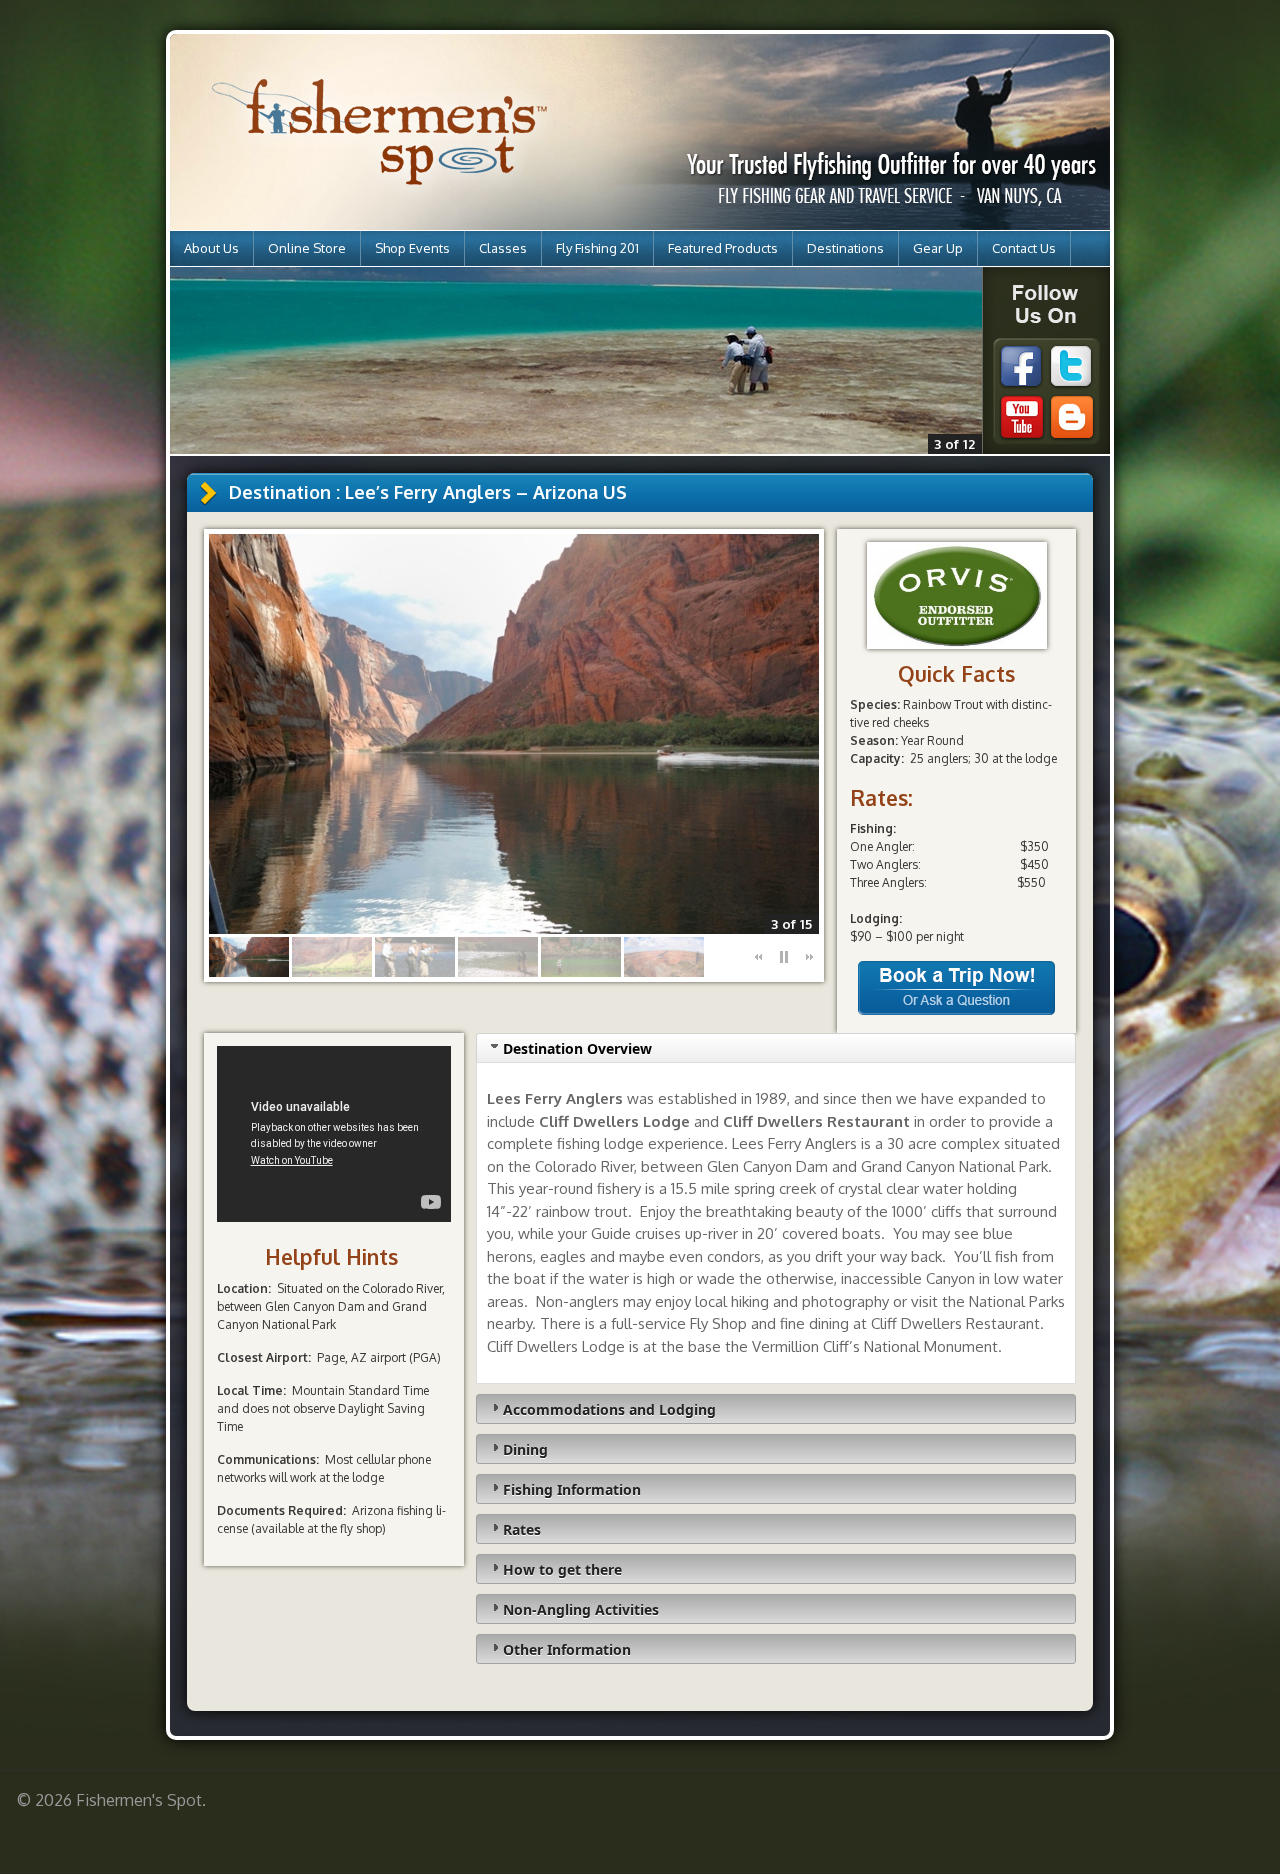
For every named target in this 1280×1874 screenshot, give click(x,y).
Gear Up (938, 248)
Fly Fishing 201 (597, 248)
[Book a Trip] (956, 1010)
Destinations (845, 248)
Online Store (307, 248)
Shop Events (412, 248)
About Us (211, 248)
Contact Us (1024, 248)
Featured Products (723, 248)
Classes (503, 248)
